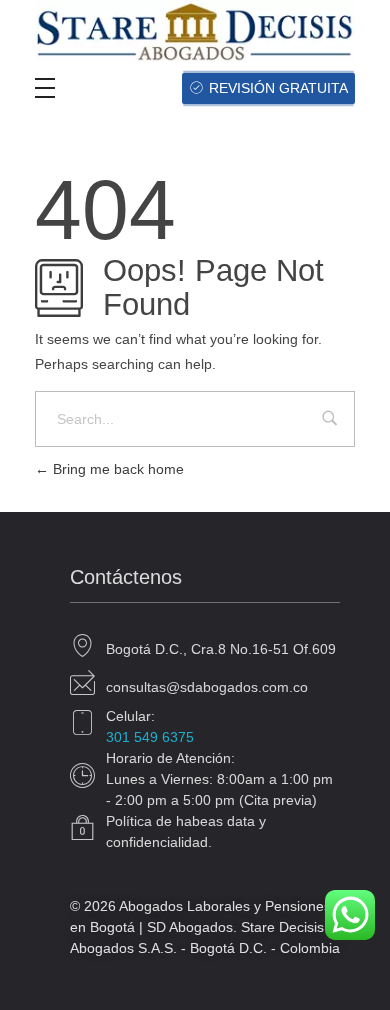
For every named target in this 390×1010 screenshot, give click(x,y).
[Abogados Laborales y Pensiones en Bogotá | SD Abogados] (195, 31)
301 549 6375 (150, 737)
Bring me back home (116, 469)
